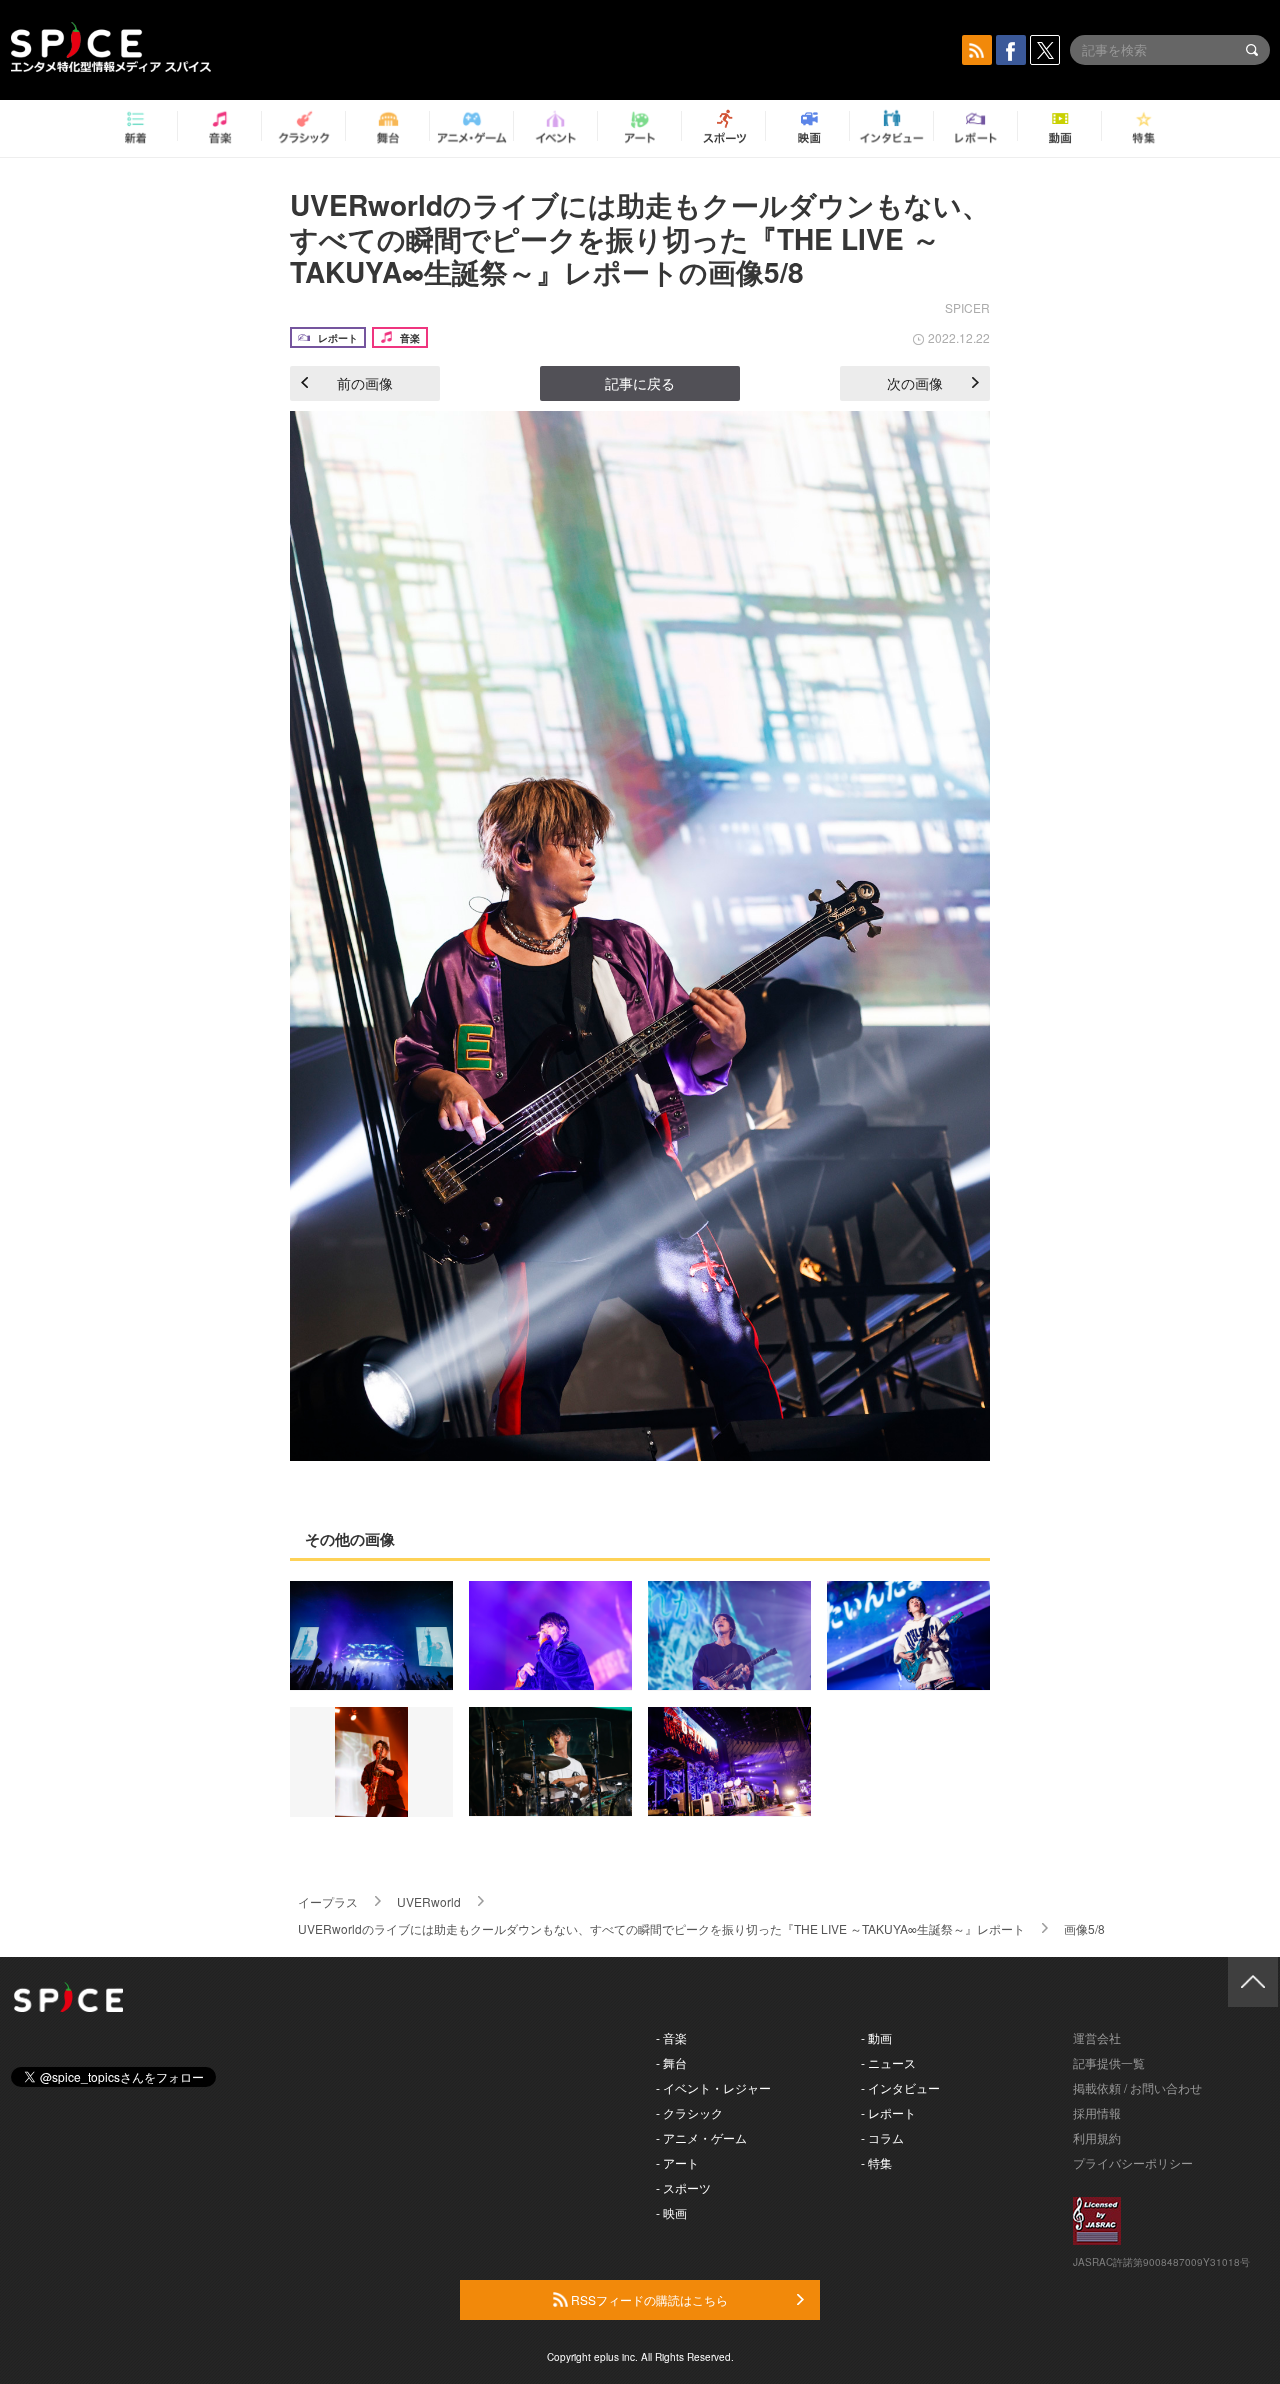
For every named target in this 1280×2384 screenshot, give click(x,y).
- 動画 (876, 2037)
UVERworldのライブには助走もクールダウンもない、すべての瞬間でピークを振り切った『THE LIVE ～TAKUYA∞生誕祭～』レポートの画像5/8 (640, 238)
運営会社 (1097, 2037)
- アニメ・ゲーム (701, 2137)
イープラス (328, 1901)
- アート (677, 2162)
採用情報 (1097, 2112)
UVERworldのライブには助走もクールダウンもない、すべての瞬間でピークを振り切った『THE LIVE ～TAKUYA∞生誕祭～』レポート (661, 1928)
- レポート (888, 2112)
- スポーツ (683, 2187)
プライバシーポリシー (1133, 2162)
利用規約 (1097, 2137)
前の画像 (365, 383)
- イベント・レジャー (713, 2087)
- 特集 (876, 2162)
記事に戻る (640, 383)
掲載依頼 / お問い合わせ (1137, 2087)
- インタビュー (900, 2087)
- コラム (882, 2137)
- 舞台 (671, 2062)
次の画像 (915, 383)
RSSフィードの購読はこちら (648, 2299)
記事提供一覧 (1109, 2062)
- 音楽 (671, 2037)
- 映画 (671, 2212)
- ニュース (888, 2062)
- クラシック (689, 2112)
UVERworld (429, 1901)
